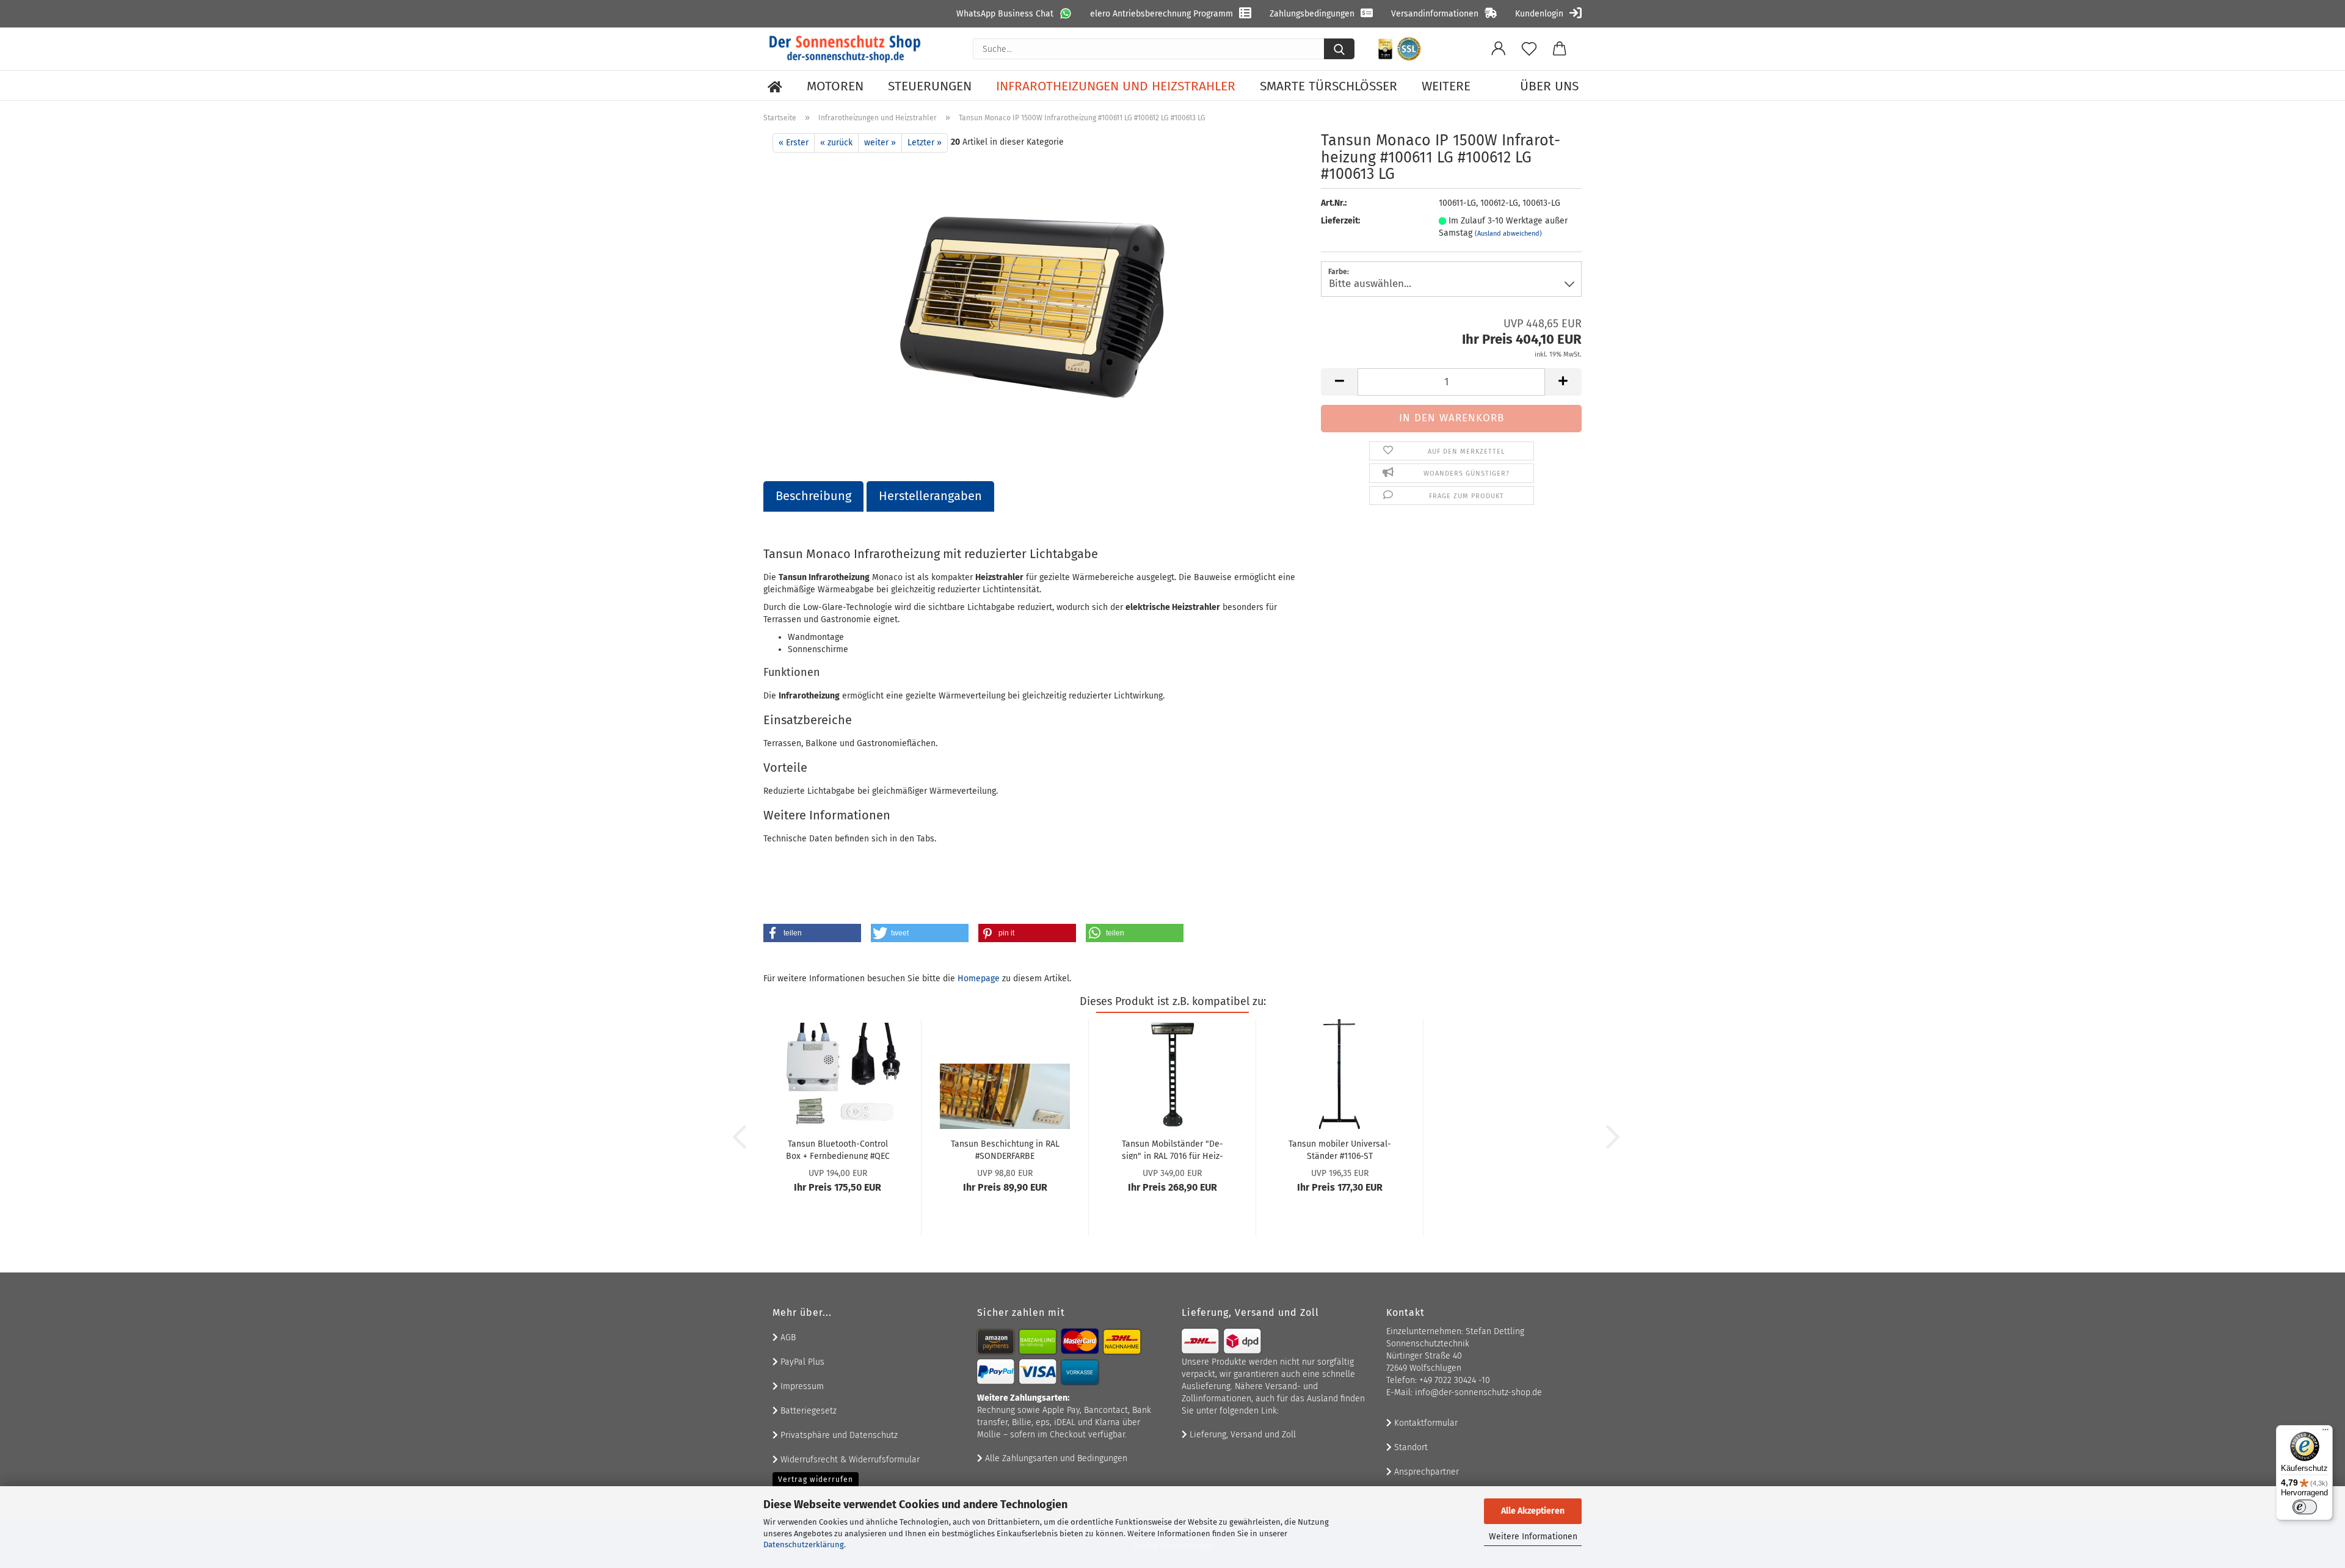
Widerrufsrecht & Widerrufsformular (849, 1460)
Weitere (1446, 86)
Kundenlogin (1539, 14)
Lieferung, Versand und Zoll (1242, 1435)
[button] (1499, 49)
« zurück (836, 143)
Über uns (1549, 86)
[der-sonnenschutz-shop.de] (845, 49)
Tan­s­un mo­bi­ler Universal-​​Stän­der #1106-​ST (1340, 1149)
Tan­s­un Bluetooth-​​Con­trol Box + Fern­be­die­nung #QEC (838, 1149)
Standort (1410, 1447)
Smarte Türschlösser (1329, 86)
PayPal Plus (801, 1362)
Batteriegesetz (807, 1411)
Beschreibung (813, 496)
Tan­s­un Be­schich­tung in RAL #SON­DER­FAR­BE (1005, 1149)
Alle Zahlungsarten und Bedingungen (1055, 1458)
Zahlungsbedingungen (1312, 14)
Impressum (801, 1386)
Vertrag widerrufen (816, 1479)
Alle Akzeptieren (1533, 1511)
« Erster (794, 143)
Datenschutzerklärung (804, 1544)
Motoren (835, 86)
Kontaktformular (1425, 1423)
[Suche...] (1339, 49)
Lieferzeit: (1340, 221)
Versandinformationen (1435, 14)
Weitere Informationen (1533, 1537)
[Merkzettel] (1529, 49)
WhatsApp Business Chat (1005, 14)
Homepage (979, 978)
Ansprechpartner (1425, 1472)
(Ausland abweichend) (1508, 234)
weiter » (880, 143)
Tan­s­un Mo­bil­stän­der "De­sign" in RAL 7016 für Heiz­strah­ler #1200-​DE (1172, 1149)
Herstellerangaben (930, 496)
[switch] (2305, 1507)
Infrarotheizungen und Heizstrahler (1116, 86)
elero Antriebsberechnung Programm (1162, 14)
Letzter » (925, 143)
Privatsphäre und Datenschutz (838, 1435)
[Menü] (2325, 1432)
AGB (787, 1338)
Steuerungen (930, 86)
